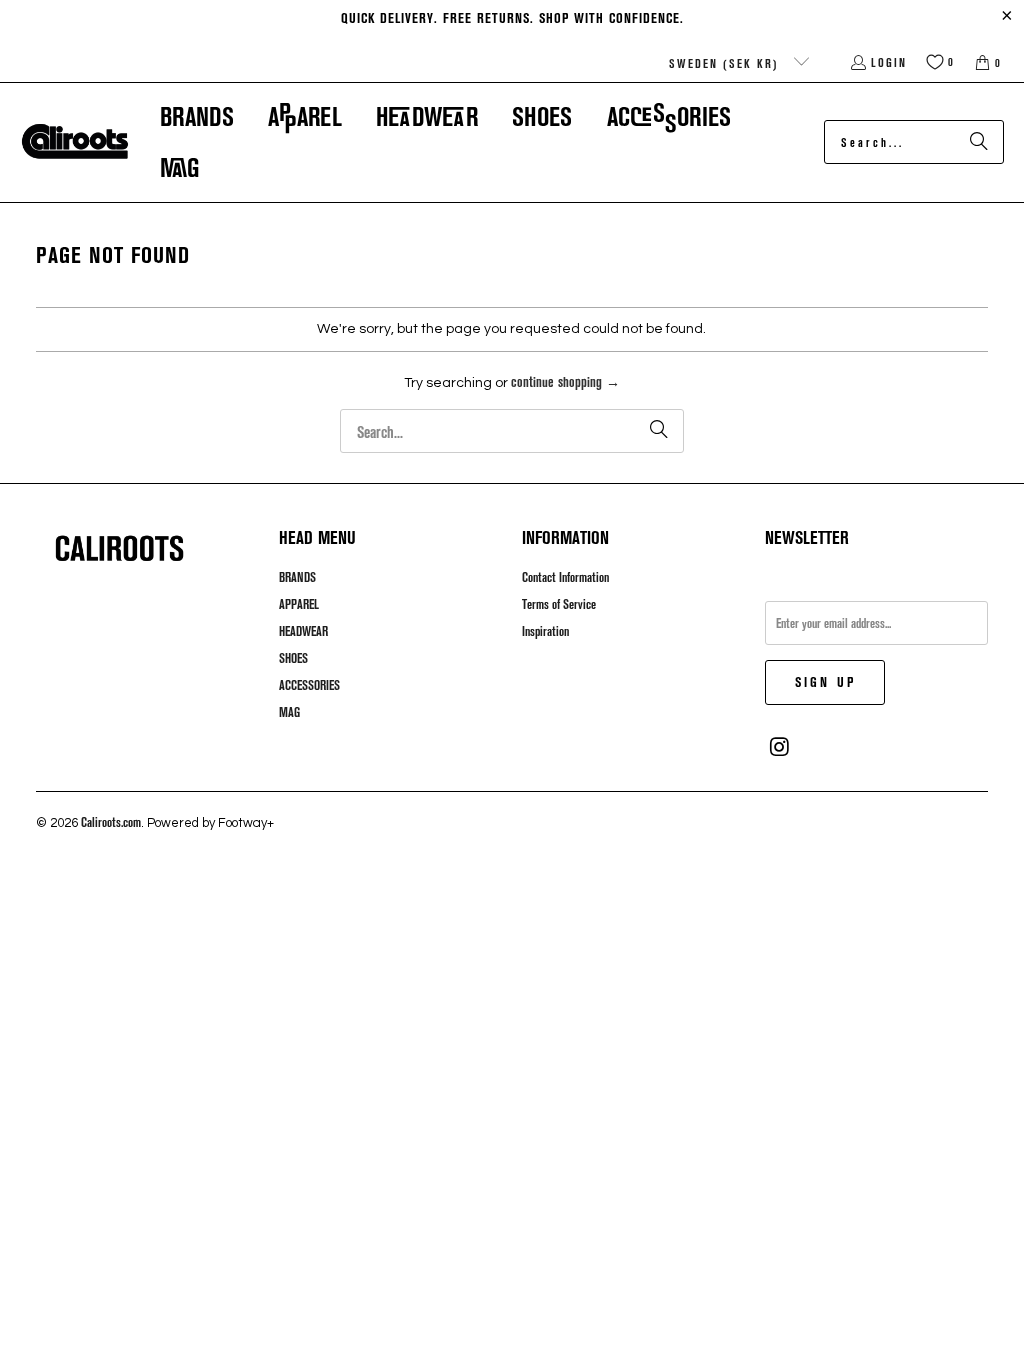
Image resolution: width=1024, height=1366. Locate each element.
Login (889, 62)
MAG (289, 712)
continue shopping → (565, 381)
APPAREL (299, 604)
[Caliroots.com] (75, 142)
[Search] (979, 142)
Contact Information (565, 577)
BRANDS (297, 577)
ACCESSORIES (309, 685)
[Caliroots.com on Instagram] (780, 747)
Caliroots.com (111, 822)
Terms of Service (559, 604)
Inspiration (545, 631)
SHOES (293, 658)
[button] (197, 116)
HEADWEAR (303, 631)
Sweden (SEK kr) (726, 63)
